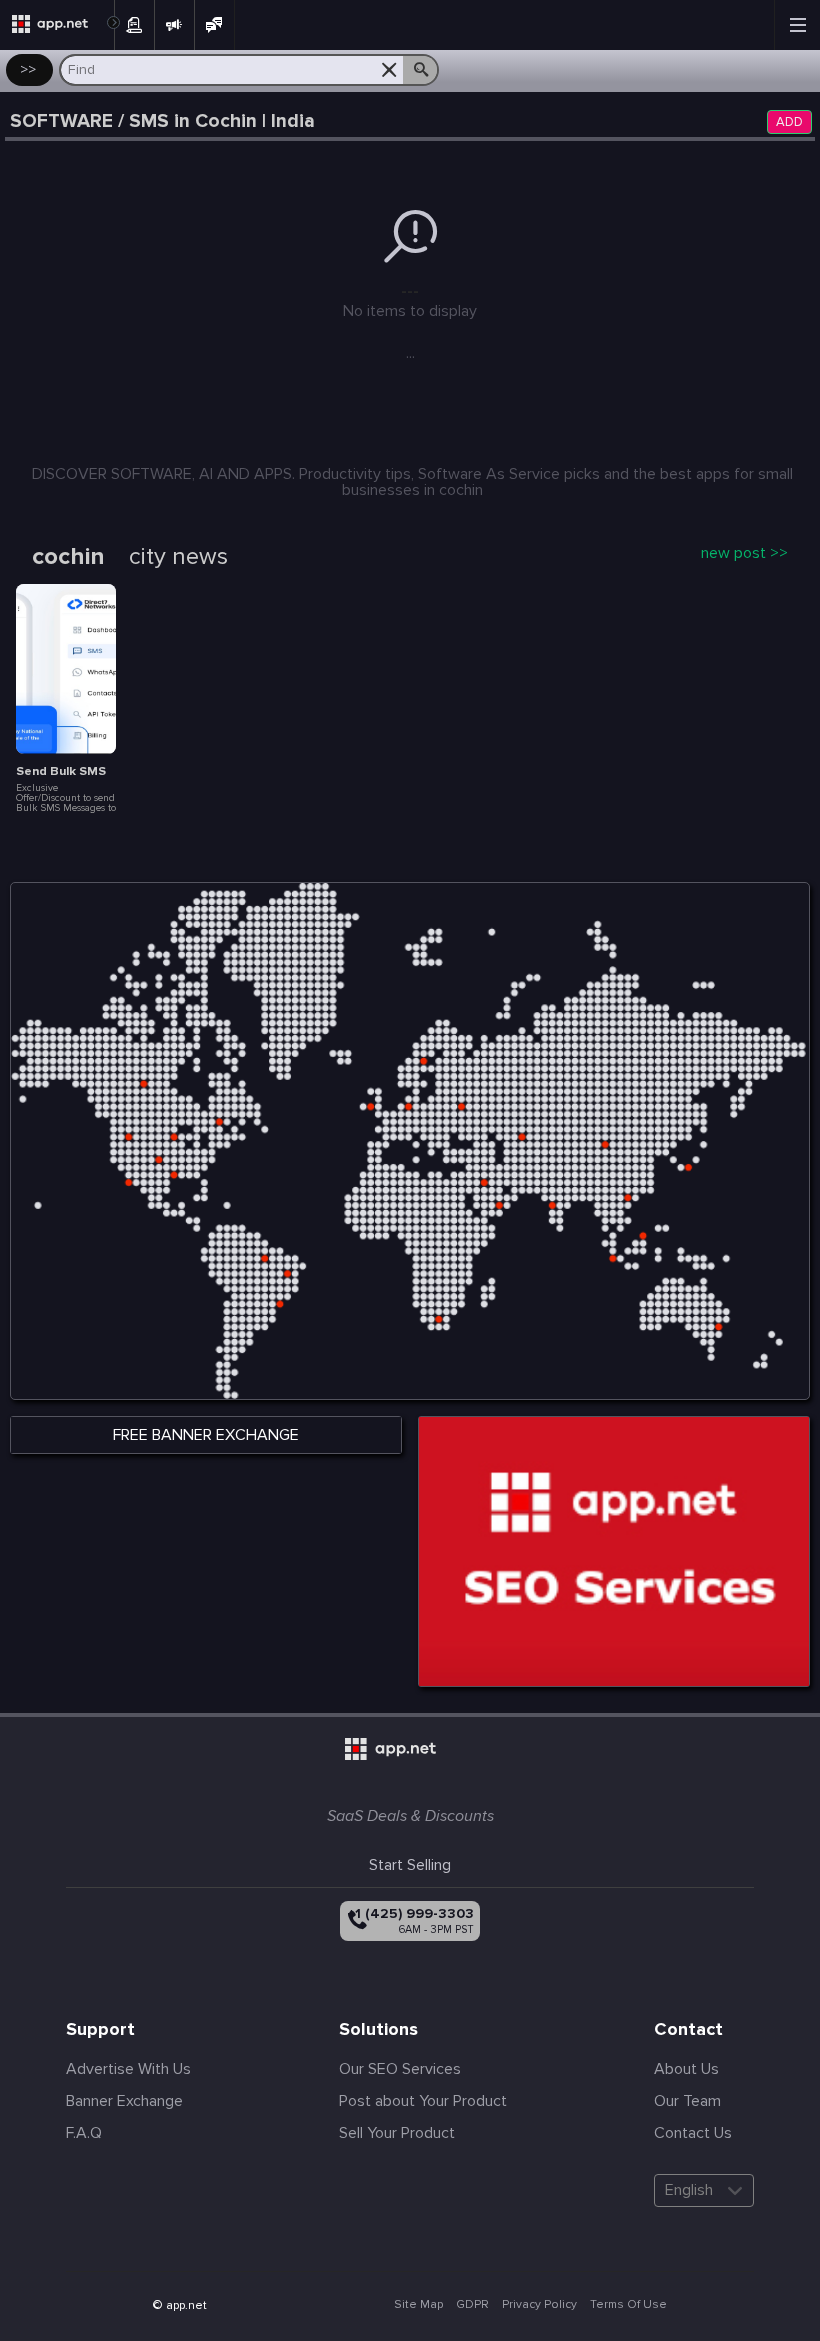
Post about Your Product (423, 2101)
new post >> (744, 553)
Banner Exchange (124, 2101)
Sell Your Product (397, 2133)
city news (178, 557)
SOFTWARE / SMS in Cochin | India (162, 121)
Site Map (418, 2304)
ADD (789, 122)
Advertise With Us (128, 2069)
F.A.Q (84, 2133)
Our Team (687, 2101)
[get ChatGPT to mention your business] (614, 1551)
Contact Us (693, 2133)
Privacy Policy (539, 2304)
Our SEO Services (400, 2069)
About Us (686, 2069)
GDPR (472, 2304)
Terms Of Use (628, 2304)
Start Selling (410, 1865)
